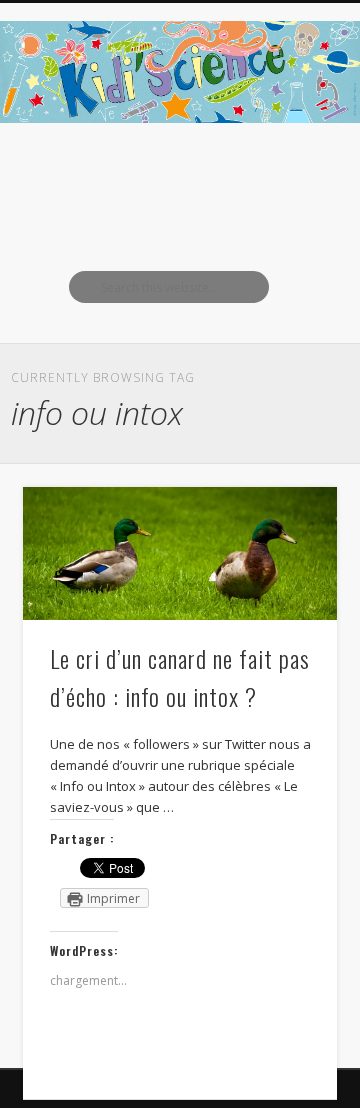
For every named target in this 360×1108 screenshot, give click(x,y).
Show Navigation (290, 179)
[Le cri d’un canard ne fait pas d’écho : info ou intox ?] (180, 553)
